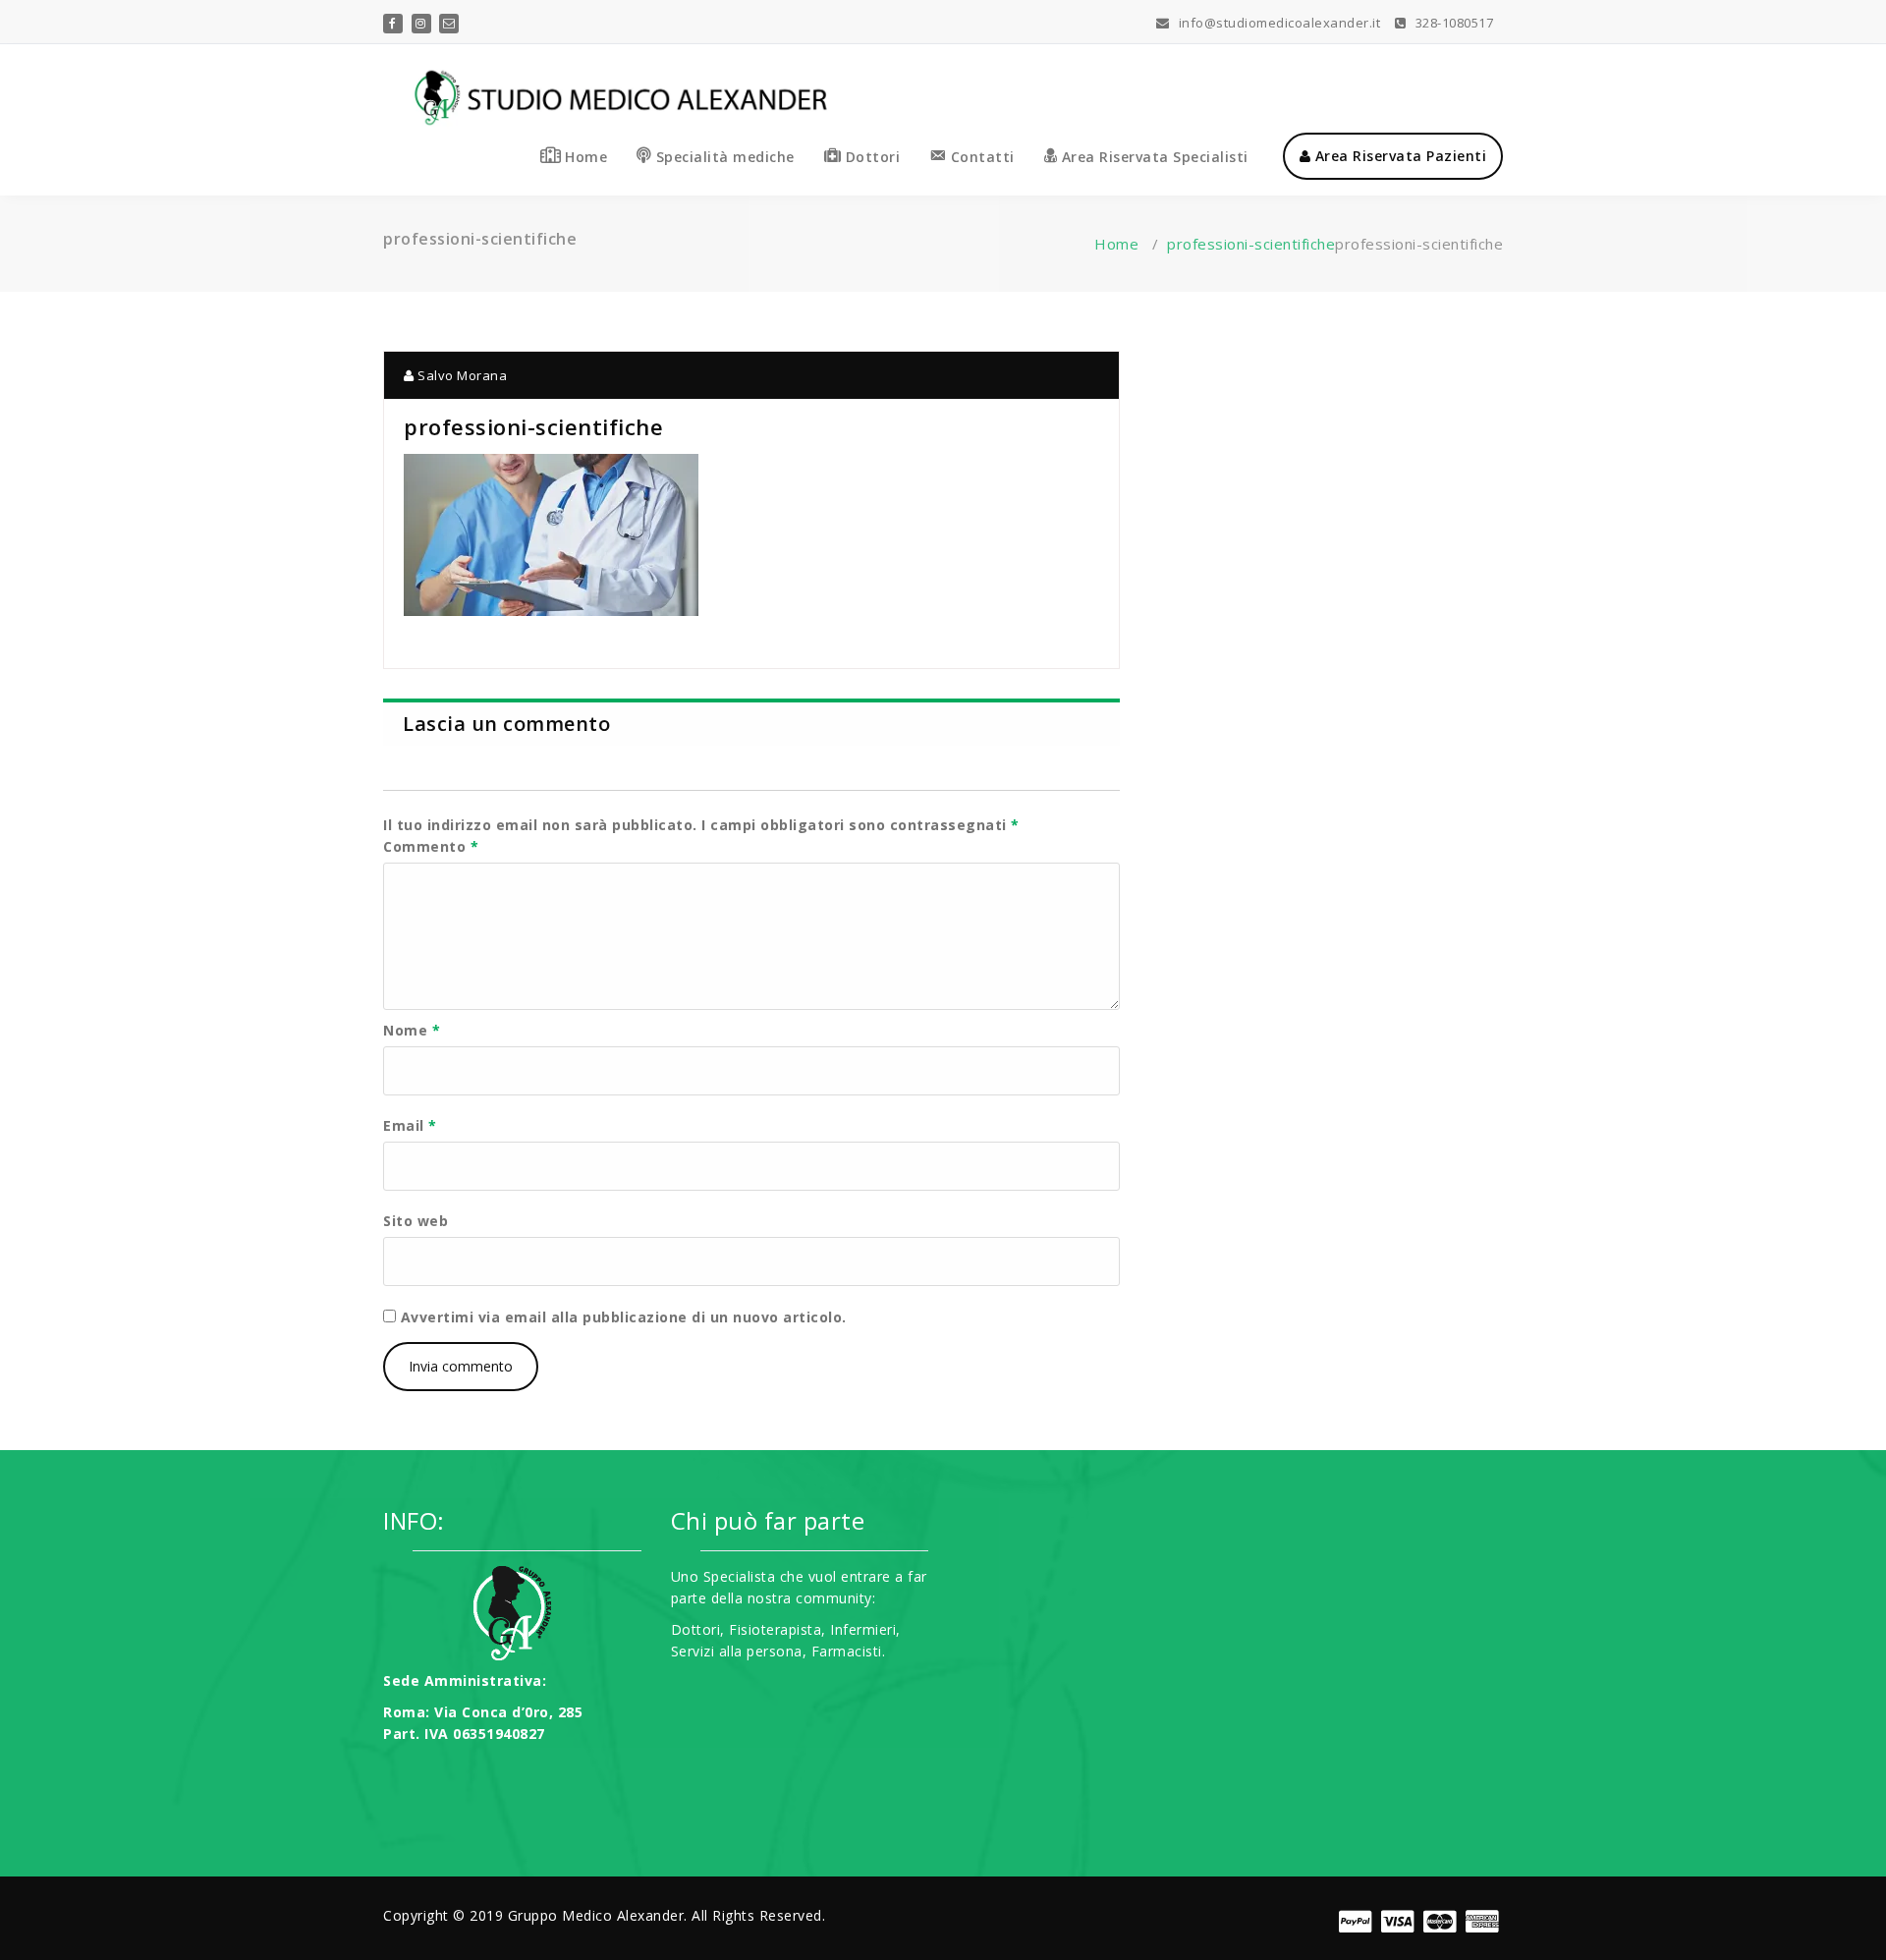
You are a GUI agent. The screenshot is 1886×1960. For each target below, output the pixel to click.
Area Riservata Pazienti (1398, 156)
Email (410, 1125)
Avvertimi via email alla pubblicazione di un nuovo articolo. (624, 1317)
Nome (412, 1030)
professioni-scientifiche (1251, 244)
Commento (431, 846)
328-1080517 (1452, 23)
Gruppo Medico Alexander (596, 1915)
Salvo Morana (461, 375)
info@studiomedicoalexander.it (1277, 23)
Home (1116, 244)
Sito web (416, 1221)
